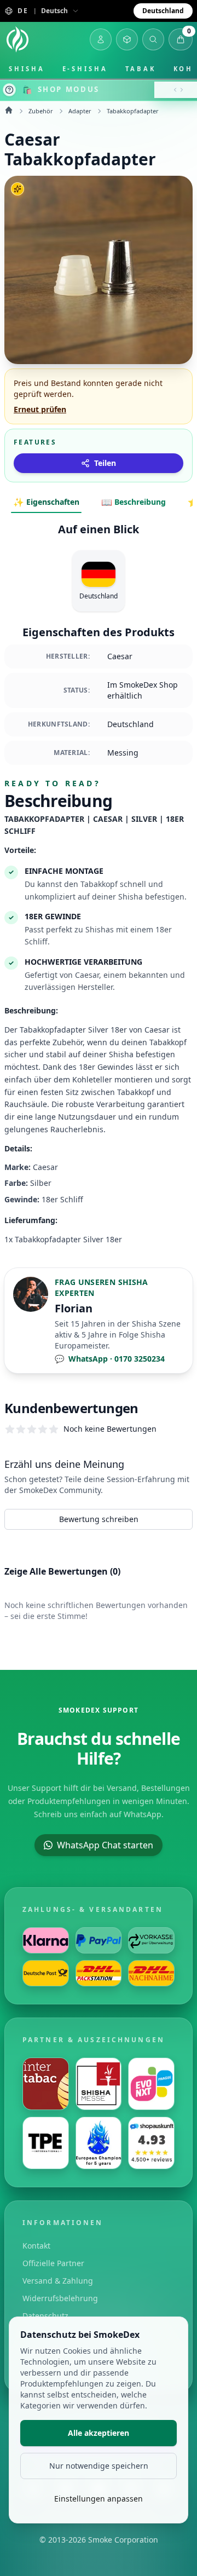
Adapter (80, 111)
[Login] (101, 39)
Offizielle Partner (53, 2263)
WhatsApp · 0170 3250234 (110, 1359)
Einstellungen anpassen (99, 2499)
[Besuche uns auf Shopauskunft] (151, 2143)
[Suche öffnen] (153, 39)
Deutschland (163, 11)
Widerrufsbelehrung (60, 2298)
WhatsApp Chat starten (105, 1845)
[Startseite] (18, 39)
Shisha (27, 69)
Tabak (141, 69)
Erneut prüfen (40, 409)
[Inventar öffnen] (127, 39)
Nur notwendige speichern (99, 2466)
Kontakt (36, 2246)
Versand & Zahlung (58, 2281)
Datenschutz (45, 2316)
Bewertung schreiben (99, 1519)
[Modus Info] (9, 90)
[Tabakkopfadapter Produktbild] (99, 270)
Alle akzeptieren (99, 2433)
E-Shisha (85, 69)
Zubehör (41, 111)
